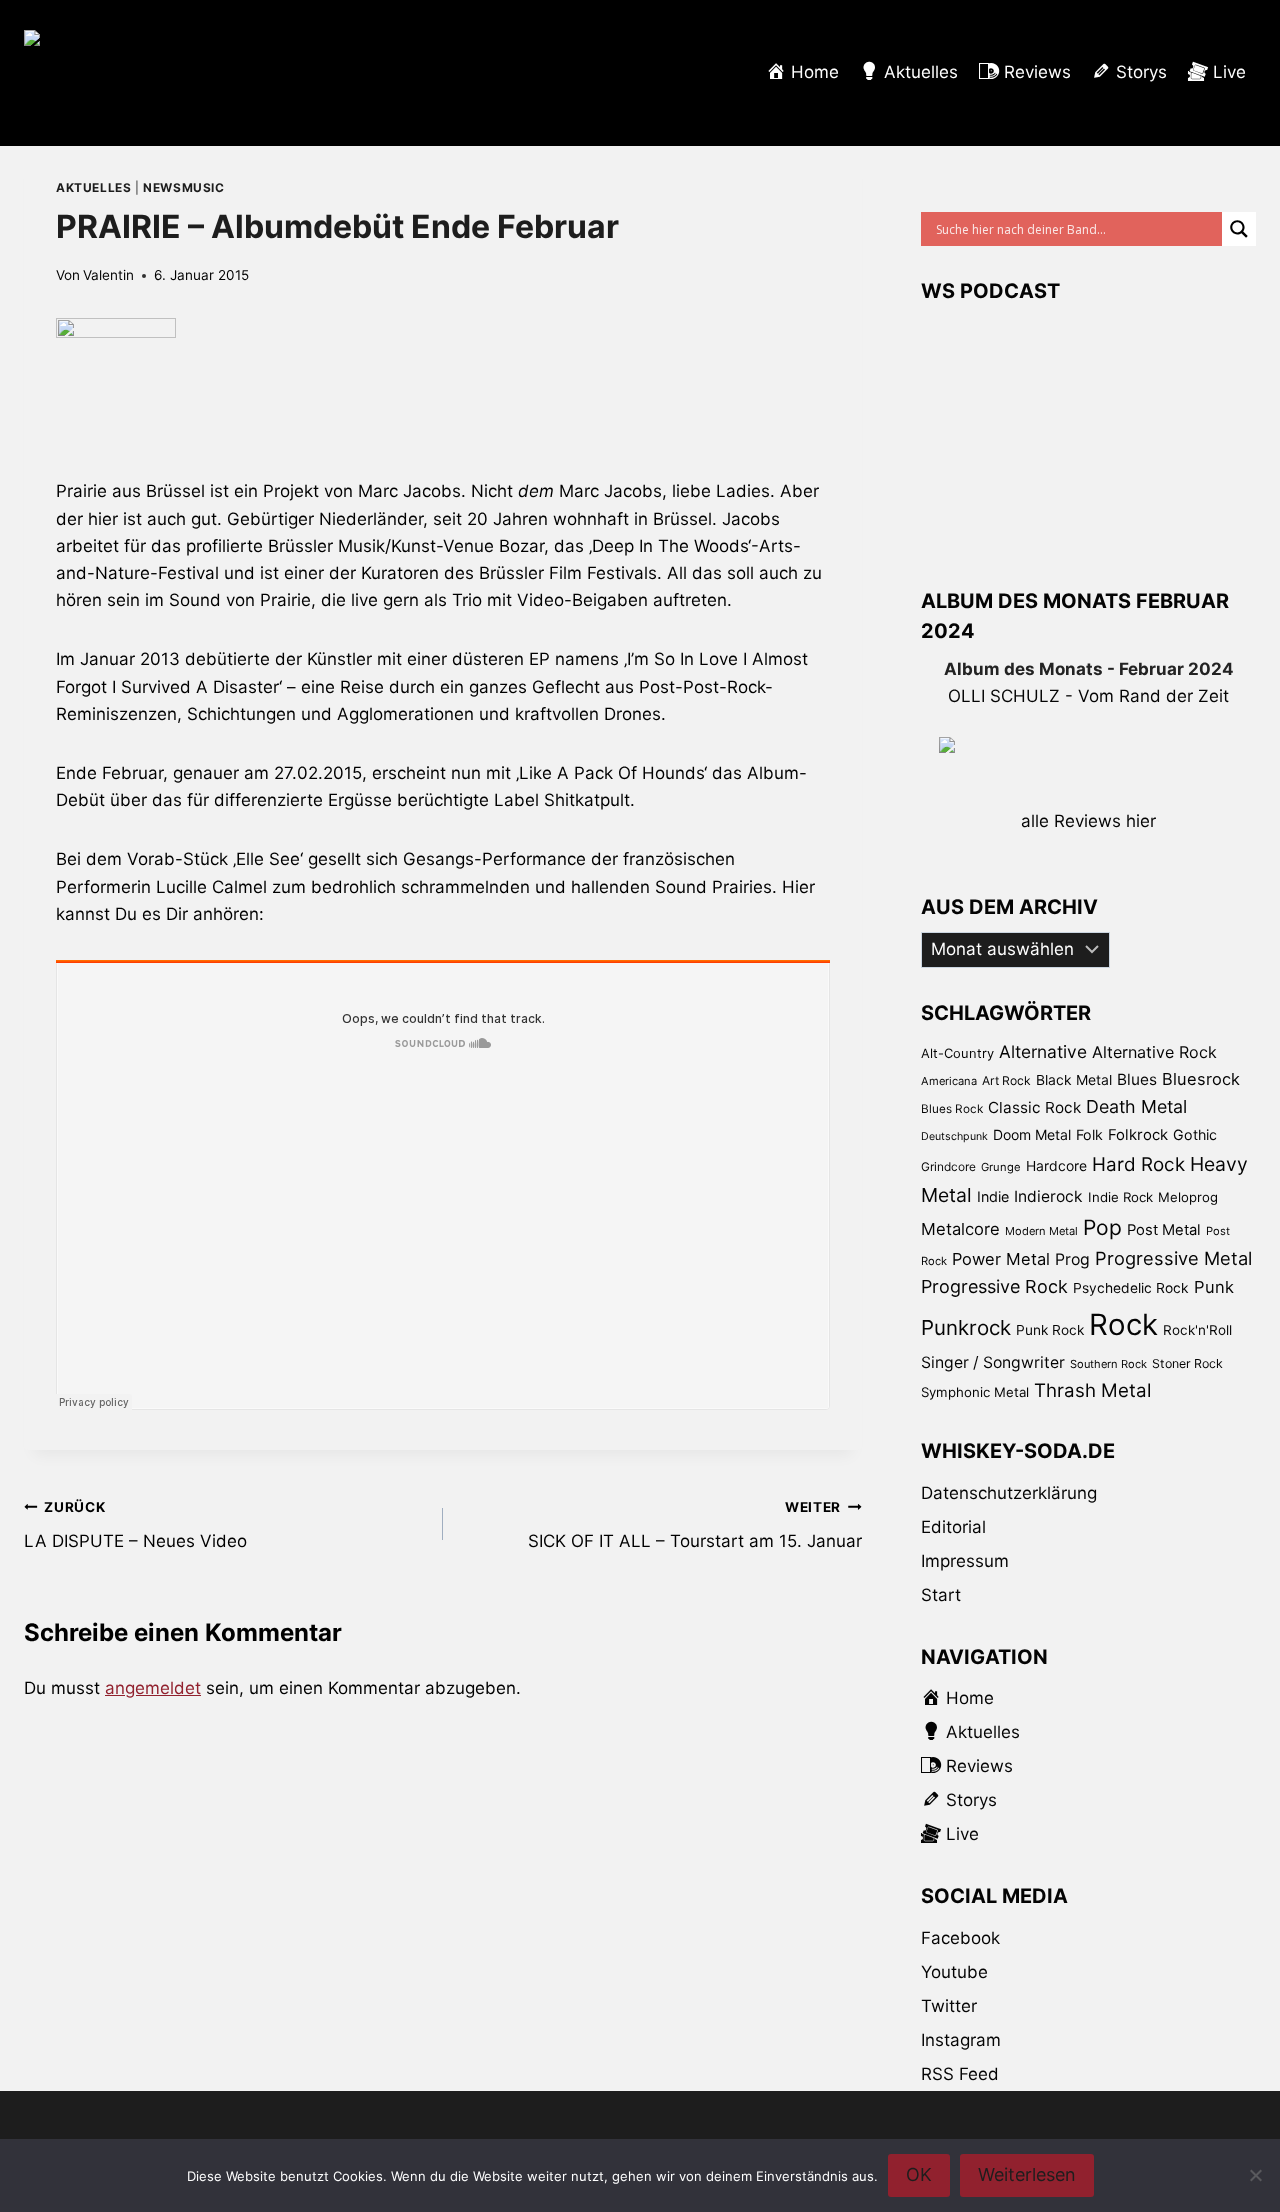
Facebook (960, 1938)
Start (941, 1595)
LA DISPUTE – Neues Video (135, 1525)
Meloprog (1188, 1197)
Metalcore (960, 1229)
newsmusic (183, 187)
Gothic (1195, 1134)
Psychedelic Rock (1131, 1288)
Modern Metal (1041, 1231)
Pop (1102, 1227)
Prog (1072, 1259)
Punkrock (966, 1327)
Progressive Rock (994, 1286)
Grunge (1001, 1167)
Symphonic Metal (975, 1392)
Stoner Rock (1187, 1363)
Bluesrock (1201, 1079)
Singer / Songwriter (993, 1362)
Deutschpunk (954, 1136)
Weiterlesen (1027, 2174)
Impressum (965, 1561)
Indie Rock (1120, 1197)
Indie (993, 1196)
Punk (1214, 1287)
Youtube (954, 1972)
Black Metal (1074, 1079)
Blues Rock (952, 1109)
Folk (1089, 1134)
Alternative (1043, 1051)
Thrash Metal (1092, 1390)
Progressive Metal (1173, 1258)
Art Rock (1006, 1080)
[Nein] (1255, 2175)
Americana (949, 1081)
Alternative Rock (1154, 1052)
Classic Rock (1034, 1107)
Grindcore (948, 1166)
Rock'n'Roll (1197, 1330)
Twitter (949, 2006)
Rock (1123, 1324)
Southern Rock (1108, 1364)
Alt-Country (957, 1053)
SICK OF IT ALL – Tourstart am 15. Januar (695, 1525)
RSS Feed (960, 2074)
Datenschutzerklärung (1009, 1493)
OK (919, 2174)
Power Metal (1001, 1259)
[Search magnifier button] (1239, 229)
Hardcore (1056, 1165)
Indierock (1048, 1196)
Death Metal (1136, 1106)
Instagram (961, 2040)
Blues (1137, 1079)
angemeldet (153, 1688)
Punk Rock (1050, 1330)
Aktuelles (93, 187)
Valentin (108, 275)
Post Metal (1164, 1230)
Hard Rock (1138, 1164)
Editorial (953, 1527)
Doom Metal (1032, 1134)
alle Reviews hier (1088, 821)
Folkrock (1138, 1135)
